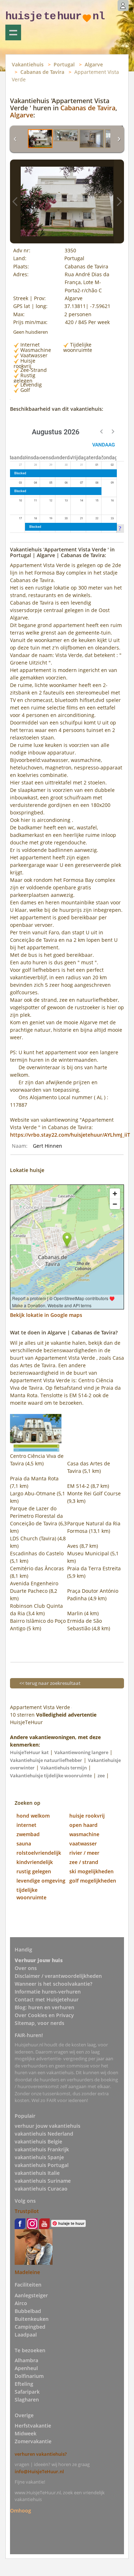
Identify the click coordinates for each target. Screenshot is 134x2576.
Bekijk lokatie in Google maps (46, 1315)
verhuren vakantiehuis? (41, 2454)
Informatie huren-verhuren (48, 1992)
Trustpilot (27, 2211)
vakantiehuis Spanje (39, 2157)
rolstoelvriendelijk (39, 1853)
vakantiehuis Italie (37, 2173)
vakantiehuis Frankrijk (42, 2149)
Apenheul (26, 2368)
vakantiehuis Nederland (44, 2134)
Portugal (64, 64)
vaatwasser (83, 1843)
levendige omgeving (41, 1881)
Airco (21, 2303)
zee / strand (84, 1862)
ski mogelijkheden (91, 1871)
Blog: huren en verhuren (44, 2007)
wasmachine (84, 1834)
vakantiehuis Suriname (43, 2181)
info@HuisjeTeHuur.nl (39, 2471)
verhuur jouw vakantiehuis (48, 2126)
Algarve (94, 64)
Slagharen (27, 2400)
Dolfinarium (29, 2376)
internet (26, 1825)
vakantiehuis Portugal (42, 2165)
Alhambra (26, 2360)
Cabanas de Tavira (42, 72)
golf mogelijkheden (93, 1881)
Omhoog (21, 2511)
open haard (83, 1825)
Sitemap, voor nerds (39, 2023)
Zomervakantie (33, 2441)
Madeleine (27, 2272)
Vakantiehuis (28, 64)
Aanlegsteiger (31, 2295)
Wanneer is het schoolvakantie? (53, 1984)
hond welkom (33, 1816)
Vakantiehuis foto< (15, 201)
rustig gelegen (34, 1871)
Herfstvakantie (33, 2426)
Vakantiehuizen (13, 32)
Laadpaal (26, 2335)
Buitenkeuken (32, 2319)
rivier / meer (84, 1853)
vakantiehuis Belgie (38, 2141)
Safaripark (27, 2392)
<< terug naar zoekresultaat (50, 1683)
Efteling (24, 2384)
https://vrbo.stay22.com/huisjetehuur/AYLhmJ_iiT (70, 1135)
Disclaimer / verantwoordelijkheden (58, 1976)
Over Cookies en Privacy (44, 2015)
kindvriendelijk (35, 1862)
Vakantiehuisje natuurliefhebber (46, 1760)
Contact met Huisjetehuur (47, 1999)
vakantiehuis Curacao (41, 2189)
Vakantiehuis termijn (64, 1768)
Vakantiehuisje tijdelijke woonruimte (51, 1776)
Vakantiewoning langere (81, 1752)
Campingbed (30, 2327)
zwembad (28, 1834)
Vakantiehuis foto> (119, 201)
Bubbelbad (28, 2311)
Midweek (26, 2433)
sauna (24, 1843)
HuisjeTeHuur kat (29, 1752)
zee (101, 1776)
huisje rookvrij (87, 1816)
